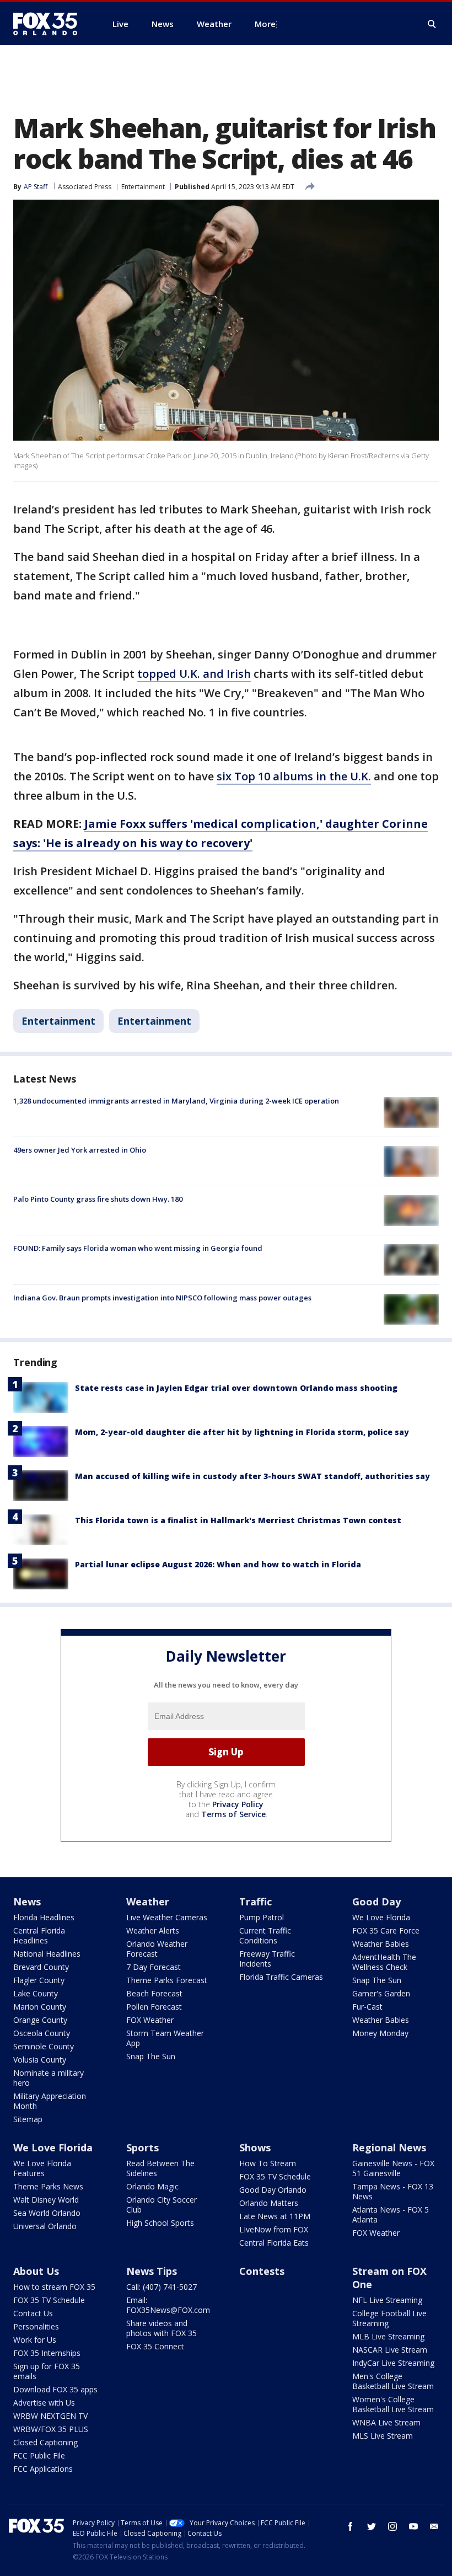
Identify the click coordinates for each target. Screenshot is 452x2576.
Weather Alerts (153, 1930)
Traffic (255, 1902)
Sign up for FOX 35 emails (47, 2371)
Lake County (36, 1993)
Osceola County (42, 2033)
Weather (148, 1902)
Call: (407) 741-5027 (162, 2287)
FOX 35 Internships (47, 2353)
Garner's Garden (381, 1993)
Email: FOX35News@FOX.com (168, 2305)
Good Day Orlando (273, 2190)
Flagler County (39, 1980)
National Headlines (47, 1954)
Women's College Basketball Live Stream (393, 2404)
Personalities (36, 2326)
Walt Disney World (46, 2200)
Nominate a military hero (49, 2078)
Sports (142, 2147)
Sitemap (28, 2119)
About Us (36, 2271)
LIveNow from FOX (274, 2229)
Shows (255, 2147)
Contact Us (33, 2313)
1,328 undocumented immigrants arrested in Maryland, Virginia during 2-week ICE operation (176, 1101)
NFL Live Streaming (387, 2300)
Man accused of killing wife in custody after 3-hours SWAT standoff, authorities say (252, 1476)
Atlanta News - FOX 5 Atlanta (391, 2214)
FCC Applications (43, 2469)
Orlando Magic (152, 2186)
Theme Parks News (48, 2186)
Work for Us (35, 2340)
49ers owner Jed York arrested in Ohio (80, 1150)
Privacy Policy (238, 1804)
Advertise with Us (44, 2403)
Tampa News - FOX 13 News (393, 2191)
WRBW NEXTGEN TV (50, 2416)
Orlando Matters (269, 2203)
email (434, 2526)
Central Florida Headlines (39, 1935)
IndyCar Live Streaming (393, 2363)
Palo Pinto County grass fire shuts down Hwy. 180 (98, 1199)
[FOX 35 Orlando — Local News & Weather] (50, 24)
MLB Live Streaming (388, 2336)
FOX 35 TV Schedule (275, 2176)
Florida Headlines (44, 1917)
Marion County (40, 2007)
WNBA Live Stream (386, 2422)
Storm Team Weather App (165, 2038)
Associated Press (85, 187)
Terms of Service (233, 1814)
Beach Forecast (154, 1993)
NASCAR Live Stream (390, 2350)
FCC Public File (39, 2455)
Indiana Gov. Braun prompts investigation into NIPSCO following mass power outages (162, 1298)
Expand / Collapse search (432, 24)
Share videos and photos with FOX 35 (162, 2328)
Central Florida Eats (274, 2243)
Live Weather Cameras (167, 1917)
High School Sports (160, 2223)
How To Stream (268, 2163)
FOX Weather (150, 2020)
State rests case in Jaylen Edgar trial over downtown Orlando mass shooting (236, 1388)
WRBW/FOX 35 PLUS (51, 2429)
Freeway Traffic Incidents (267, 1959)
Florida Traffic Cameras (281, 1977)
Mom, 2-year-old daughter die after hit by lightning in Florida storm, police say (242, 1432)
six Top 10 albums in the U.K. (294, 776)
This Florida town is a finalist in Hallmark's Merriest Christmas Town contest (238, 1520)
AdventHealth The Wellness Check (384, 1962)
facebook (351, 2526)
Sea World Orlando (47, 2213)
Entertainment (143, 187)
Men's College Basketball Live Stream (393, 2381)
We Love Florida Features (42, 2168)
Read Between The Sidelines (160, 2168)
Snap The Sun (151, 2056)
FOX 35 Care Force (386, 1930)
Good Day (376, 1902)
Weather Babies (381, 1944)
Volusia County (40, 2060)
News (27, 1902)
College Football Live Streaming (389, 2318)
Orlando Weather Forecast (157, 1949)
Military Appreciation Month (50, 2101)
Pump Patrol (262, 1917)
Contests (262, 2271)
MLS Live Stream (383, 2436)
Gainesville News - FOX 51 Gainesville (393, 2168)
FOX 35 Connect (155, 2346)
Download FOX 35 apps (55, 2389)
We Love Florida (381, 1917)
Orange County (40, 2020)
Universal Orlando (45, 2226)
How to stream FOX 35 (54, 2287)
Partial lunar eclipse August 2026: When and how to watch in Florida (218, 1564)
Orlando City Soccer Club (162, 2205)
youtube (413, 2526)
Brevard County (41, 1967)
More (265, 24)
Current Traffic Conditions (265, 1935)
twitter (372, 2526)
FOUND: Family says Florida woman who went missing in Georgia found (138, 1248)
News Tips (152, 2271)
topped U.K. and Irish (194, 674)
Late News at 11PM (275, 2216)
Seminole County (44, 2046)
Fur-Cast (367, 2007)
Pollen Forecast (154, 2007)
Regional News (389, 2147)
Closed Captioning (45, 2442)
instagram (392, 2526)
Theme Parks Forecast (167, 1980)
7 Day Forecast (154, 1967)
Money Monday (380, 2033)
